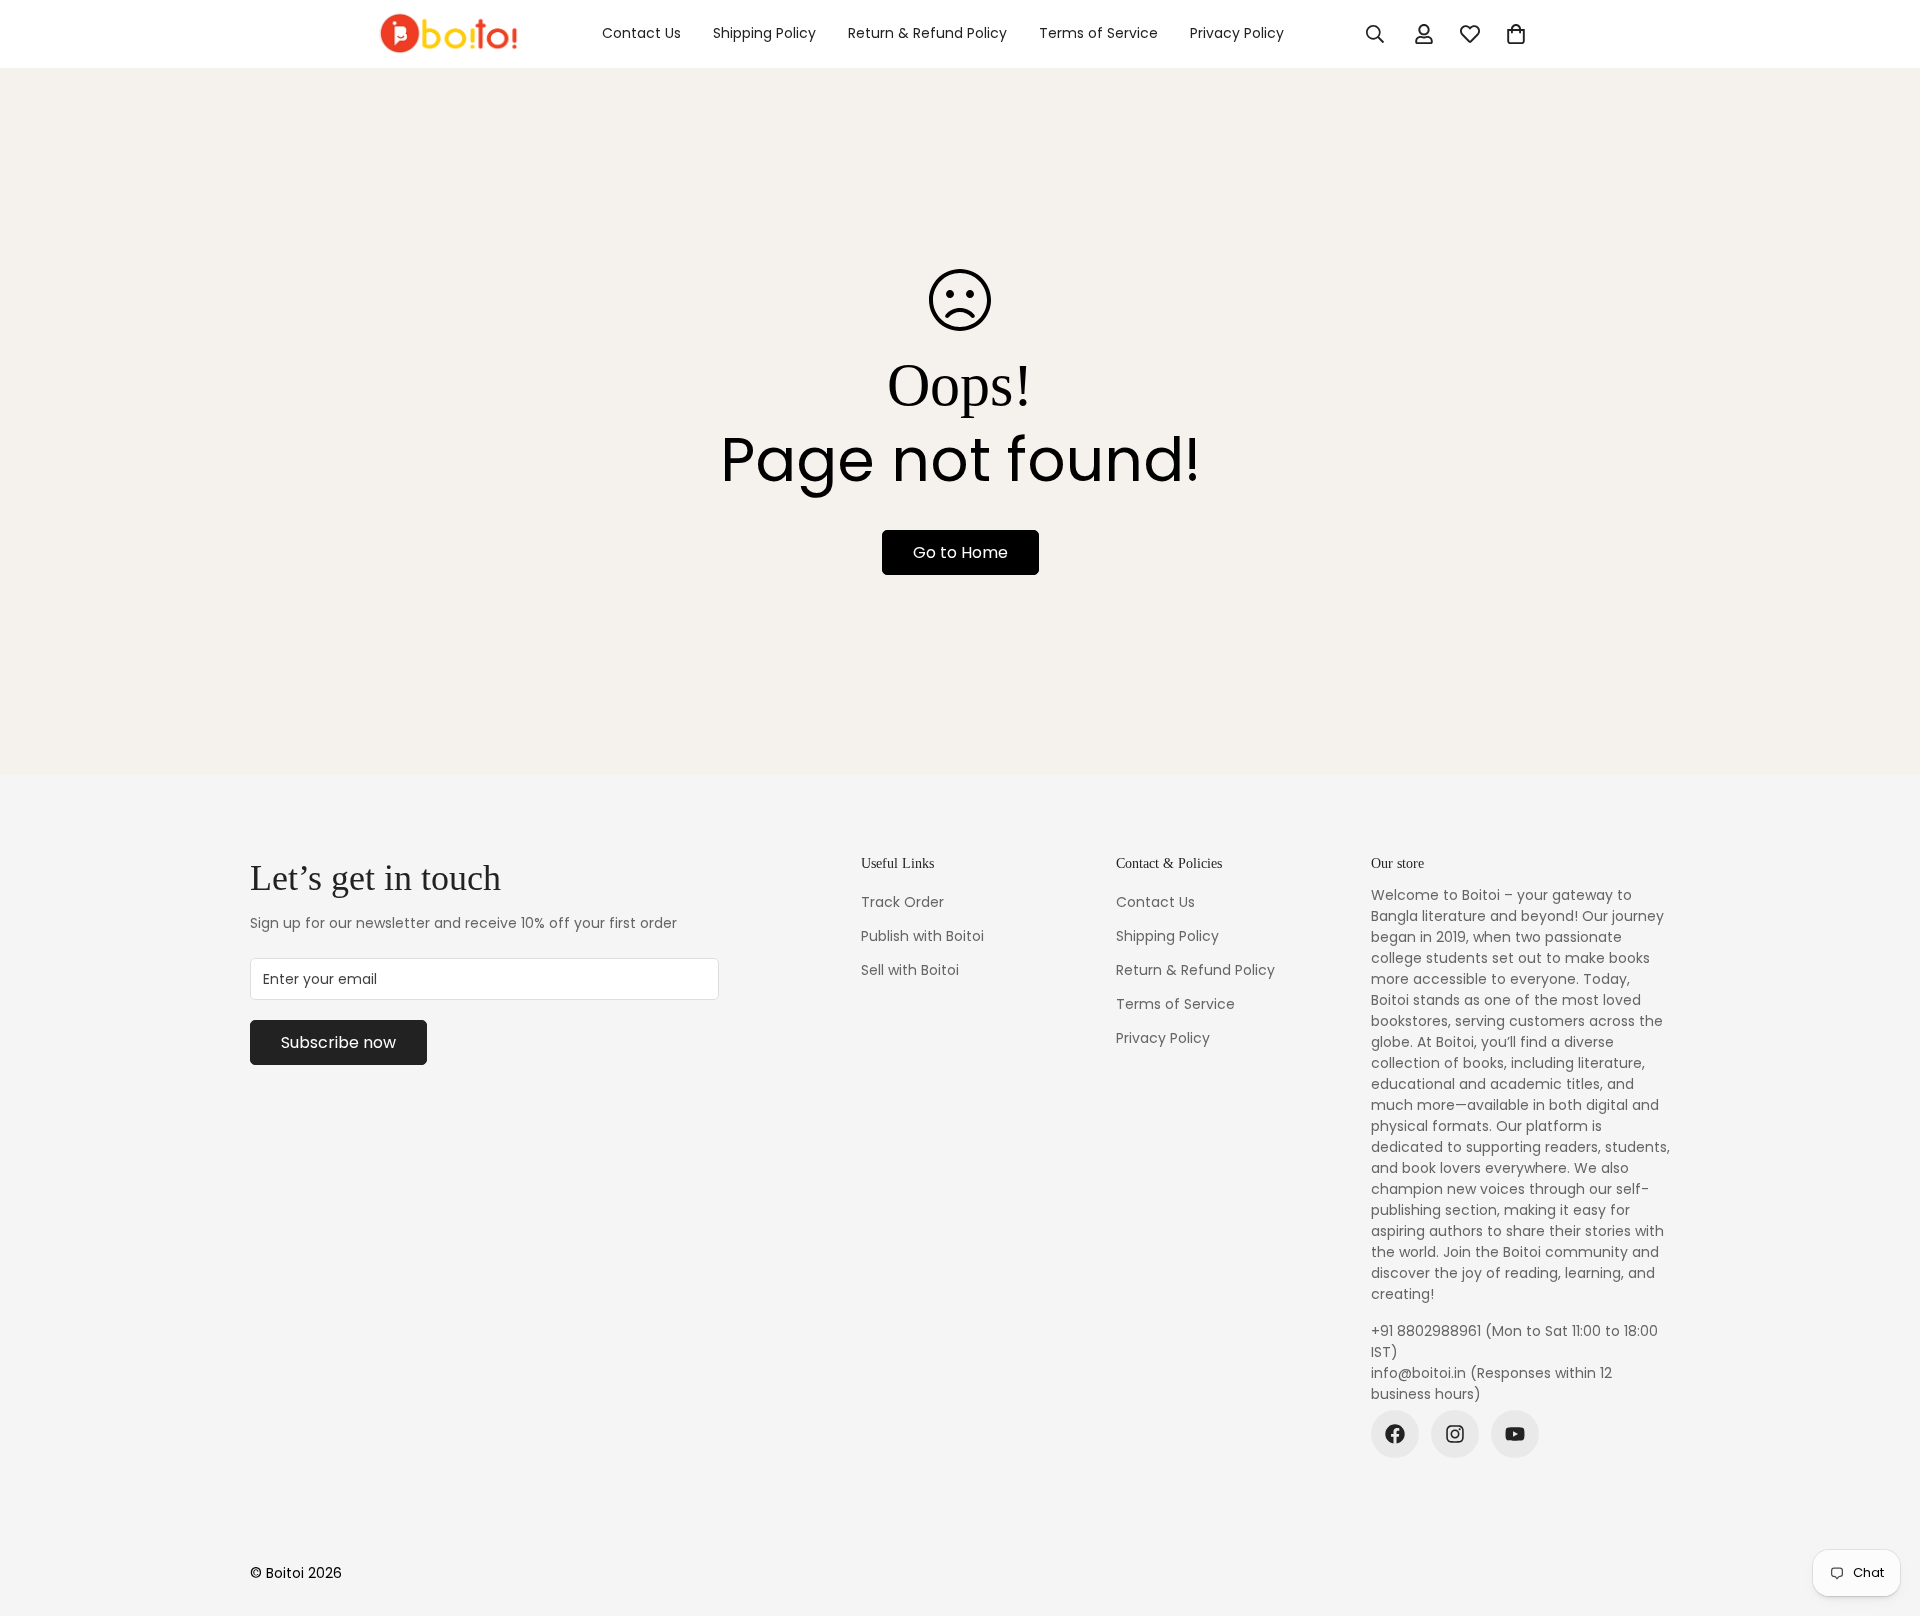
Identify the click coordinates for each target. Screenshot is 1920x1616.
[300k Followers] (1395, 1434)
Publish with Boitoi (922, 936)
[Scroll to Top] (1881, 1507)
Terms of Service (1098, 33)
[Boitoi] (447, 34)
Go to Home (960, 552)
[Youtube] (1515, 1434)
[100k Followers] (1455, 1434)
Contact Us (641, 33)
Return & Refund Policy (927, 33)
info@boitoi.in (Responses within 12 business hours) (1491, 1383)
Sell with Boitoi (910, 970)
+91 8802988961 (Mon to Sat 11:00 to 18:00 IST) (1514, 1341)
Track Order (902, 902)
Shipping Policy (764, 33)
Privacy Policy (1237, 33)
